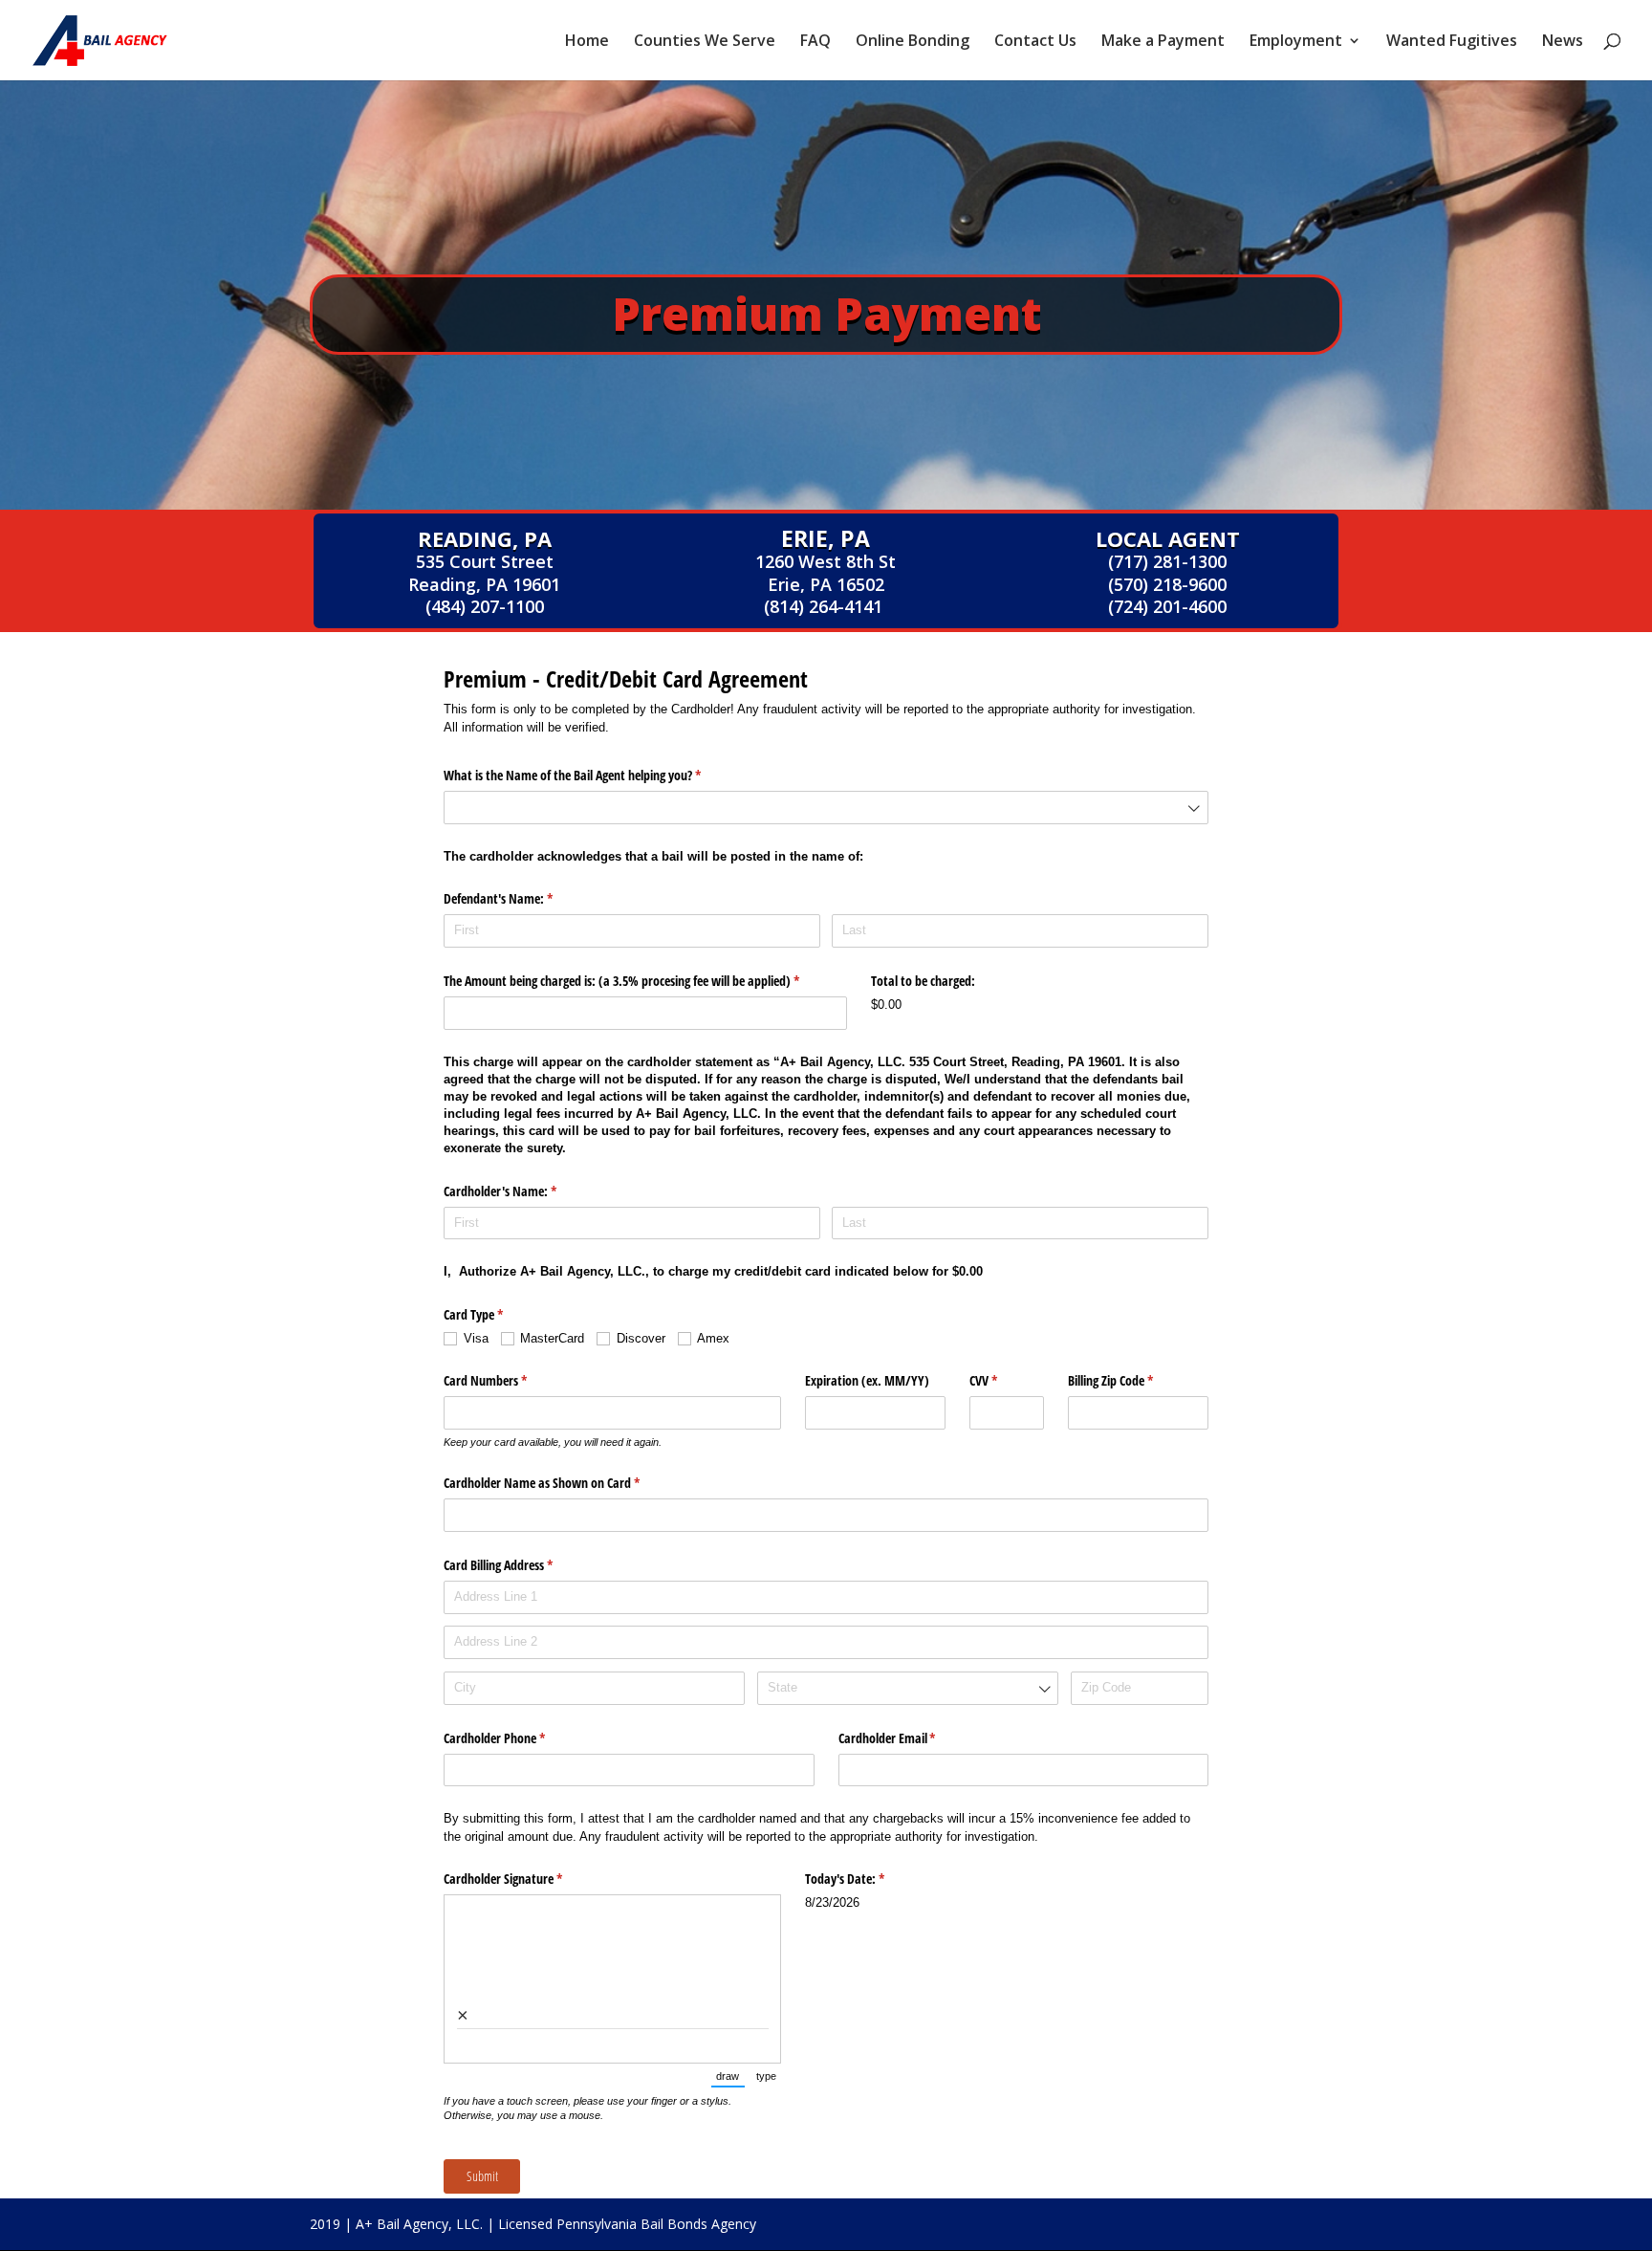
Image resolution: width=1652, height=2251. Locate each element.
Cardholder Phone (517, 1738)
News (1563, 42)
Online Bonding (913, 42)
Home (587, 42)
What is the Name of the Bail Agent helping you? (595, 775)
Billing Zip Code (1133, 1380)
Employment (1296, 42)
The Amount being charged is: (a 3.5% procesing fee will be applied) (644, 981)
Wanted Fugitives (1452, 42)
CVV (1006, 1380)
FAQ (815, 42)
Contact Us (1035, 42)
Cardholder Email (910, 1738)
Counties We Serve (705, 42)
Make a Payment (1163, 42)
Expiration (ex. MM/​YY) (867, 1380)
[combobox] (826, 808)
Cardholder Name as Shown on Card (564, 1483)
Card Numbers (508, 1380)
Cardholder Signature (525, 1879)
